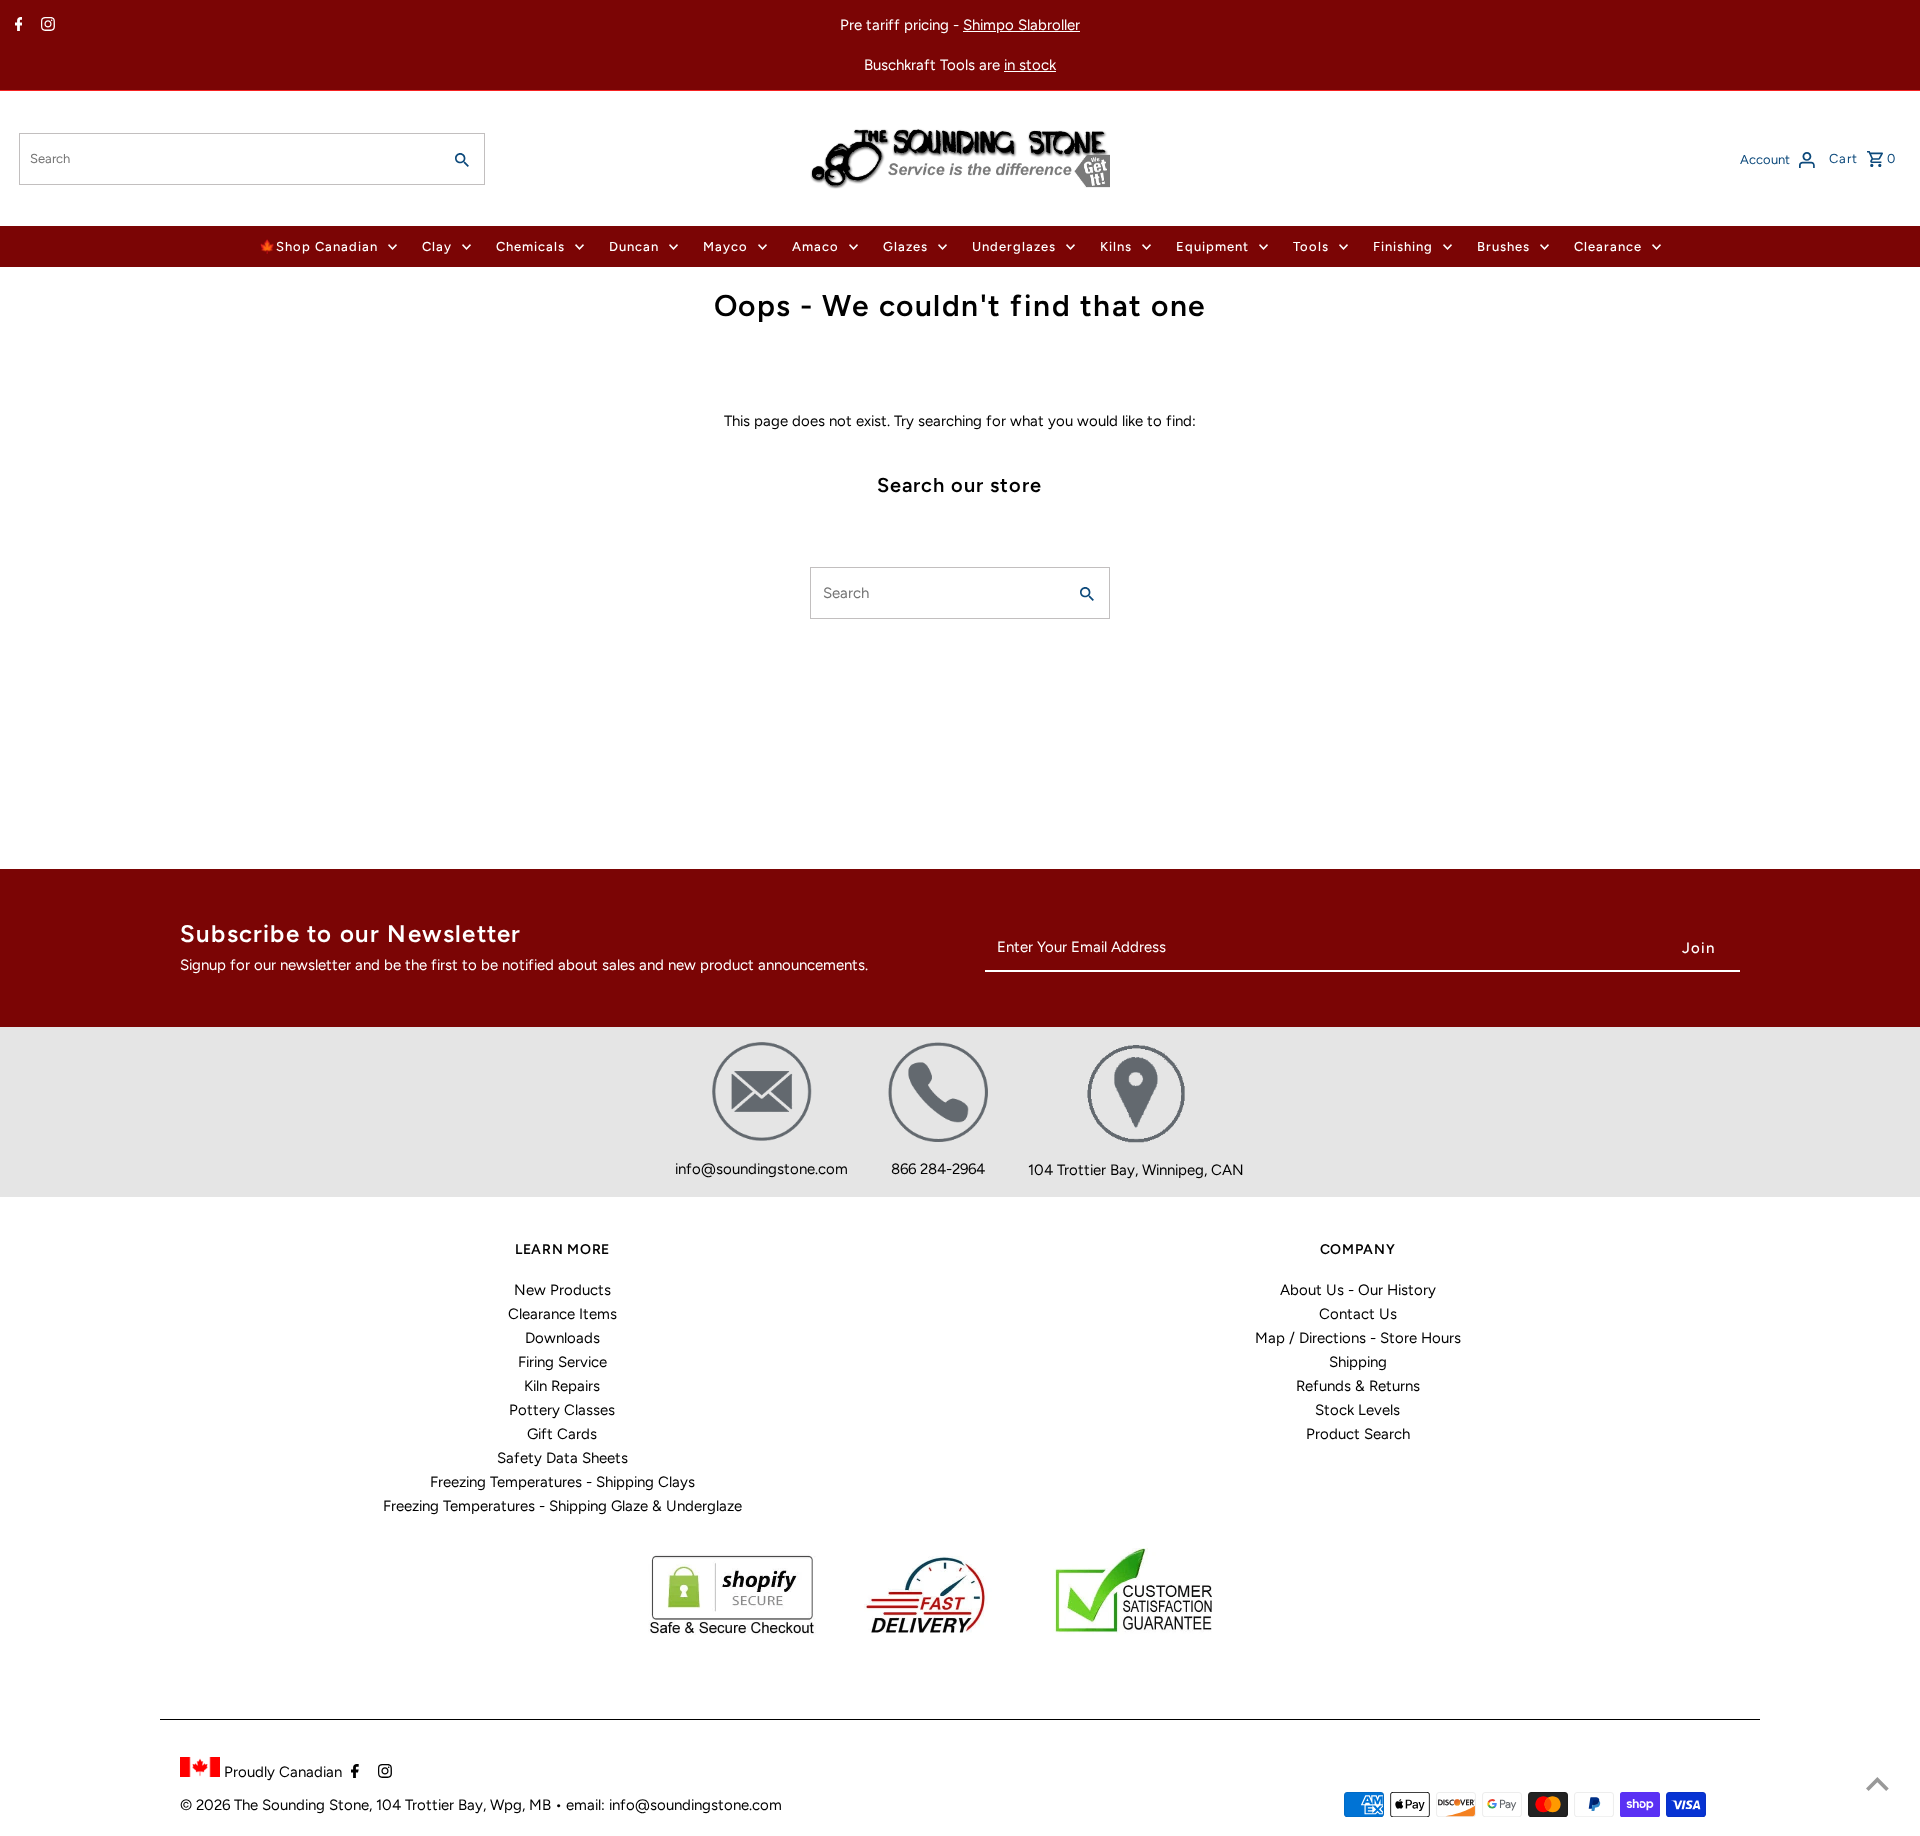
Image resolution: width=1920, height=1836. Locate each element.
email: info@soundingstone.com (674, 1805)
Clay (437, 246)
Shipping (1358, 1362)
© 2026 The (221, 1805)
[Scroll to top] (1877, 1783)
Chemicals (530, 246)
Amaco (815, 246)
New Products (562, 1290)
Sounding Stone (315, 1805)
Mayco (725, 246)
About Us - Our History (1358, 1290)
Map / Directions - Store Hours (1358, 1338)
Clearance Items (562, 1314)
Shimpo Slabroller (1021, 25)
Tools (1311, 246)
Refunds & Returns (1358, 1386)
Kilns (1116, 246)
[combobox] (227, 159)
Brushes (1503, 246)
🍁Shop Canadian (318, 246)
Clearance (1608, 246)
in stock (1030, 65)
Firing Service (562, 1362)
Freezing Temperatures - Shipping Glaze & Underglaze (562, 1506)
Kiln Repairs (562, 1386)
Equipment (1212, 246)
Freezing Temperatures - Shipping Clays (562, 1482)
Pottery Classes (562, 1410)
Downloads (562, 1338)
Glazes (905, 246)
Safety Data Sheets (562, 1458)
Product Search (1358, 1434)
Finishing (1403, 246)
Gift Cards (562, 1434)
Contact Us (1358, 1314)
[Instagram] (45, 26)
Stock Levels (1357, 1410)
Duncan (634, 246)
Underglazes (1014, 246)
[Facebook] (16, 26)
